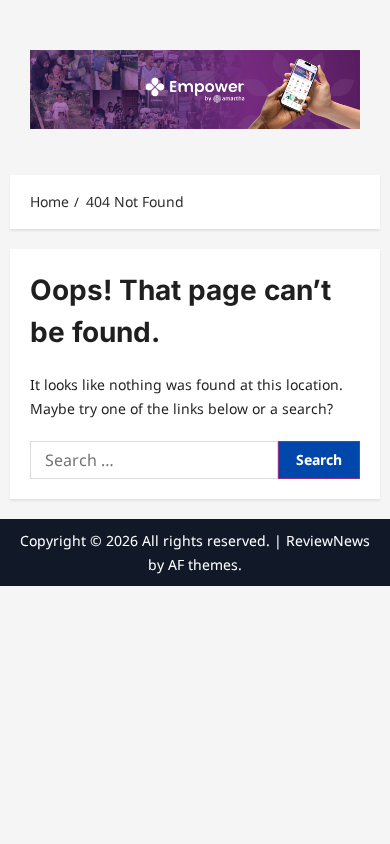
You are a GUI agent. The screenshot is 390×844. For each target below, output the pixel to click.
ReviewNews (328, 540)
